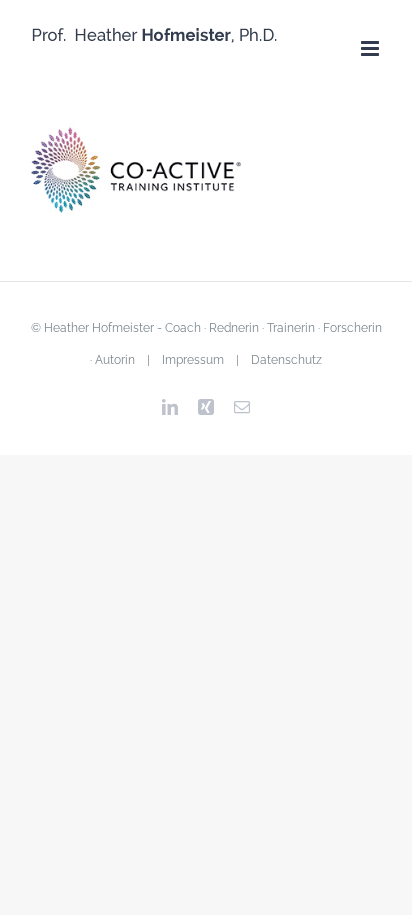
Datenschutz (286, 360)
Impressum (193, 360)
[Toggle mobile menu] (371, 48)
